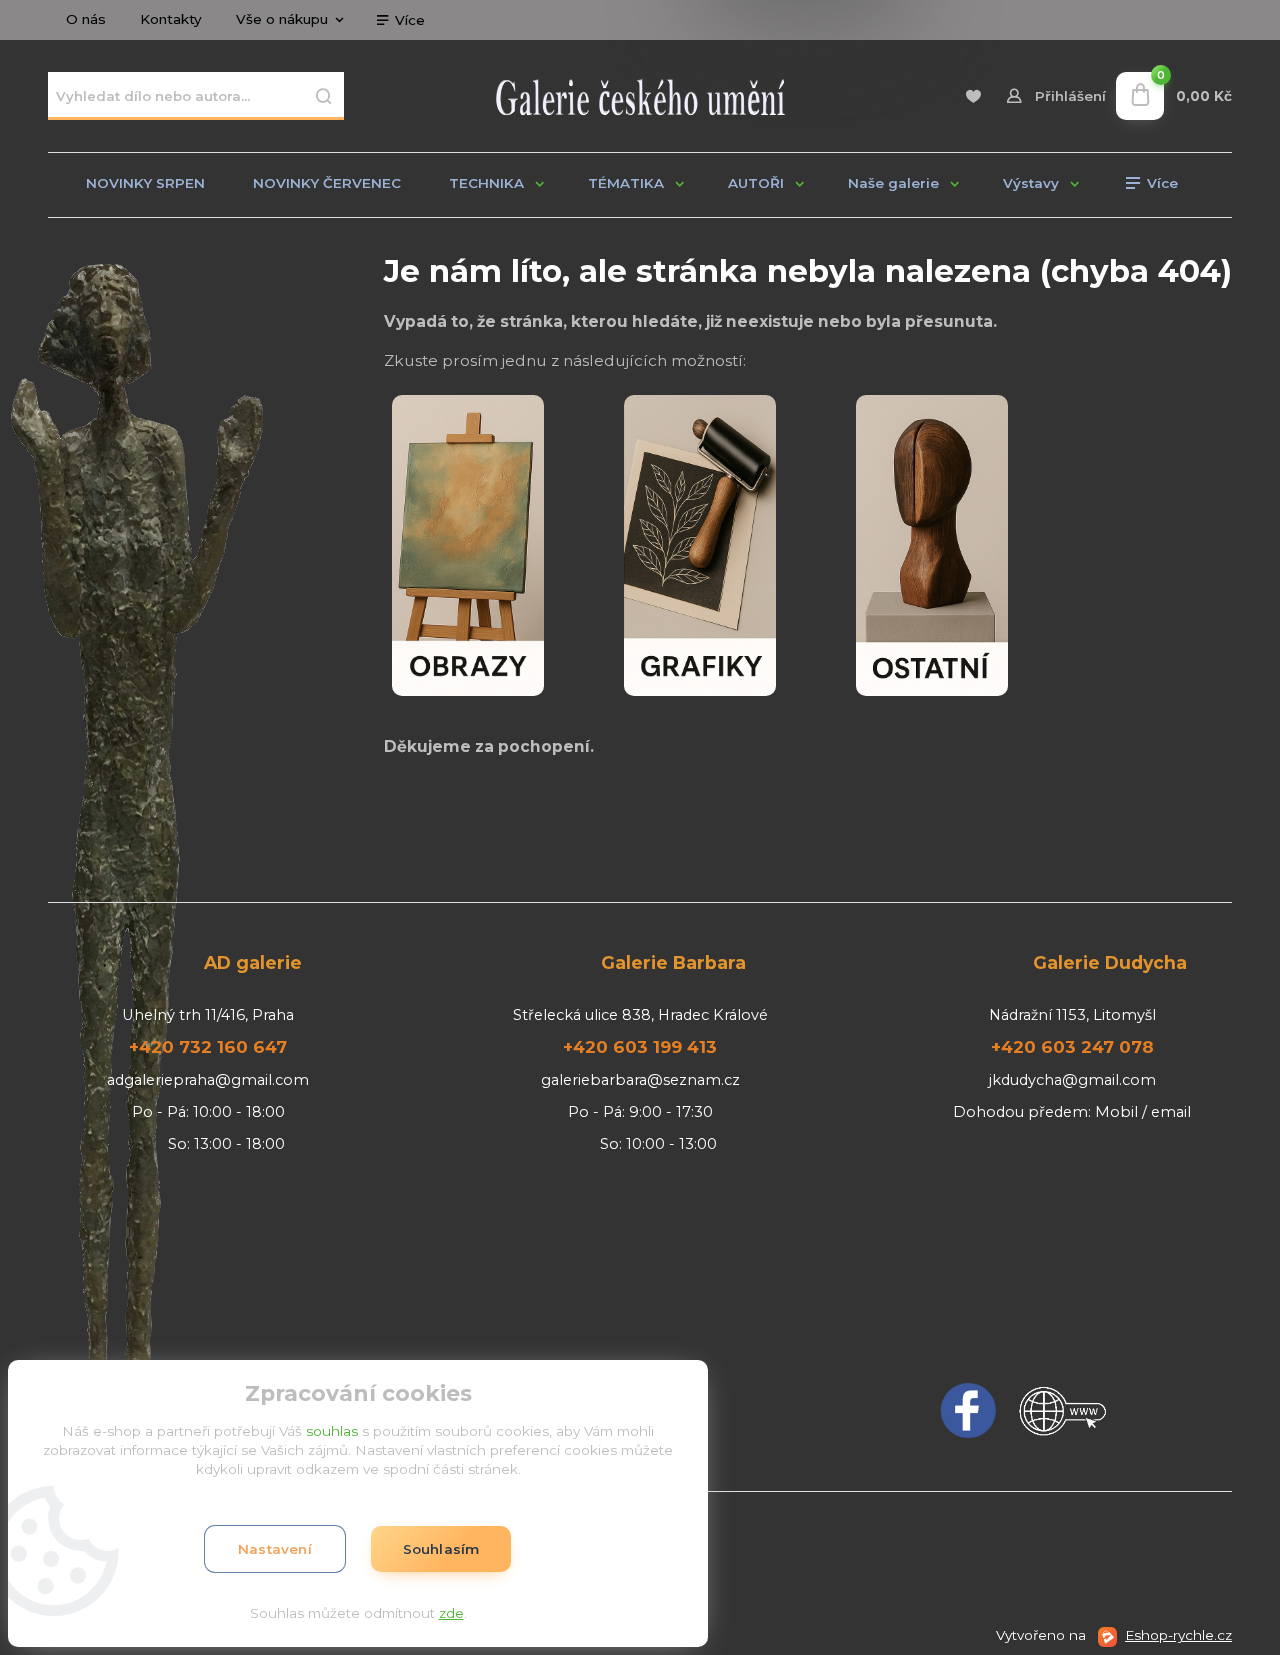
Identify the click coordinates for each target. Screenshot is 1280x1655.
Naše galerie (893, 183)
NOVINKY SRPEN (145, 183)
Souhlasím (441, 1549)
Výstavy (1031, 183)
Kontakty (171, 19)
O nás (86, 19)
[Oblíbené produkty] (972, 96)
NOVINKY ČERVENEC (327, 183)
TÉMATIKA (626, 183)
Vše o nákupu (282, 19)
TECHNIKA (486, 183)
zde (451, 1613)
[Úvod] (640, 96)
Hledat (324, 96)
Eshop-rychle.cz (1178, 1635)
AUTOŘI (756, 183)
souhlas (332, 1431)
